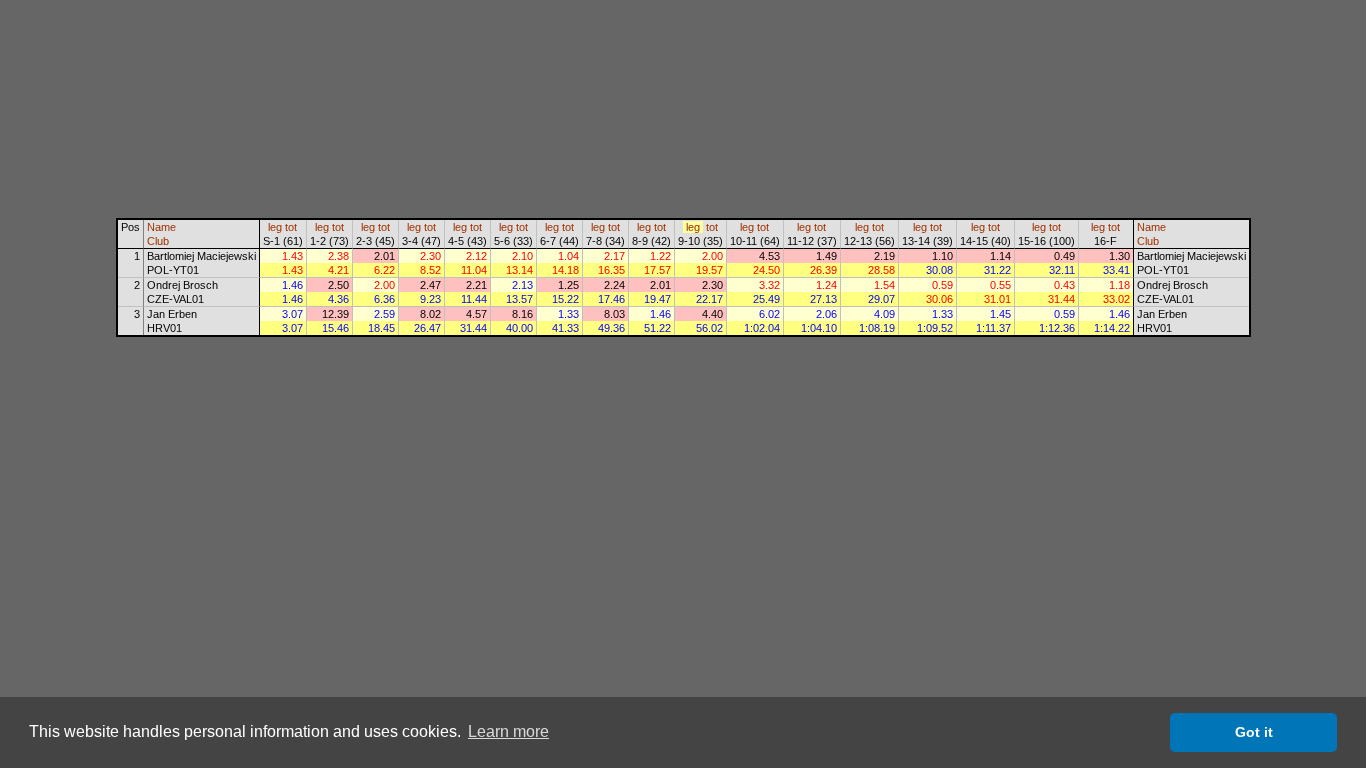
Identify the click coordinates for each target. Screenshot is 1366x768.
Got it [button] (1254, 732)
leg (275, 227)
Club (158, 241)
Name (161, 227)
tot (291, 227)
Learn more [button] (508, 731)
